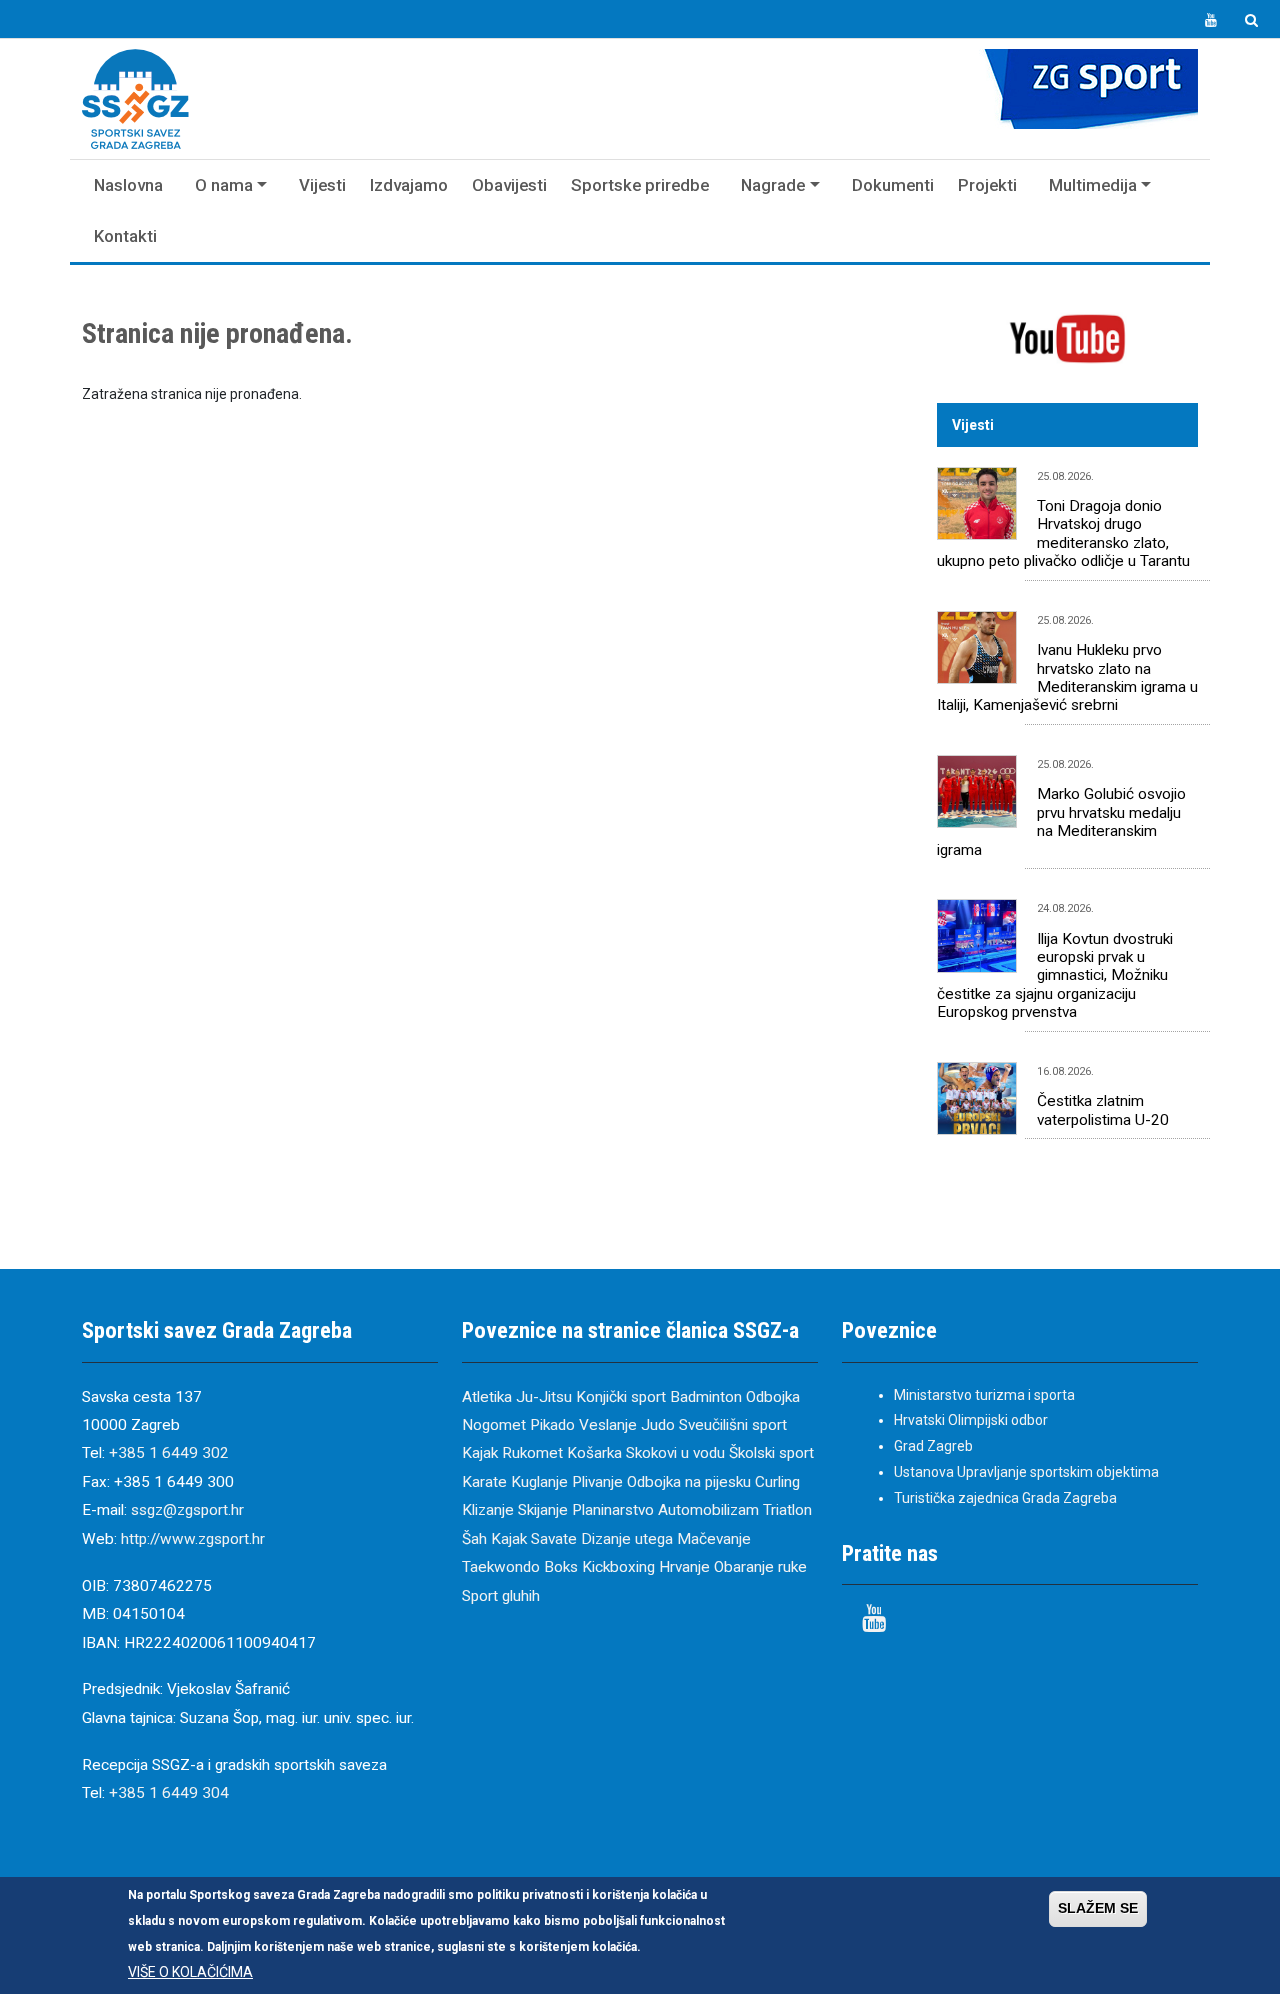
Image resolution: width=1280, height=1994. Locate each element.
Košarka (594, 1453)
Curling (777, 1482)
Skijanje (543, 1510)
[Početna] (135, 99)
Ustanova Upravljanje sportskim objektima (1026, 1472)
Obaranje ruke (760, 1567)
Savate (554, 1539)
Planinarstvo (613, 1510)
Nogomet (494, 1425)
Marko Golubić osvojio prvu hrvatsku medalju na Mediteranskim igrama (1061, 821)
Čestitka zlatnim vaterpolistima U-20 (1103, 1110)
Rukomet (532, 1453)
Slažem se (1098, 1908)
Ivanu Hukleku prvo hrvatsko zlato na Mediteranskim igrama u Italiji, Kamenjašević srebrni (1067, 677)
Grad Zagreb (933, 1446)
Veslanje (608, 1425)
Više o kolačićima (190, 1971)
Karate (484, 1482)
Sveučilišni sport (733, 1425)
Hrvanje (684, 1567)
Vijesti (322, 185)
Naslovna (128, 185)
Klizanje (488, 1510)
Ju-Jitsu (544, 1397)
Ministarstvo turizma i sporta (984, 1395)
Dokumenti (893, 185)
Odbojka (773, 1397)
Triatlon (787, 1510)
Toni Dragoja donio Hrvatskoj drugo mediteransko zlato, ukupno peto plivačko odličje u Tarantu (1063, 533)
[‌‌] (1211, 21)
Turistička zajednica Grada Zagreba (1005, 1498)
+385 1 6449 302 (169, 1453)
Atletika (487, 1397)
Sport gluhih (501, 1596)
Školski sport (771, 1453)
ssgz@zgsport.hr (187, 1510)
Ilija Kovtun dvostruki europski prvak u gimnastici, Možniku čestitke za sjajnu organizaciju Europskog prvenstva (1055, 976)
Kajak (480, 1453)
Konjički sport (621, 1397)
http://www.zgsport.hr (193, 1539)
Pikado (552, 1425)
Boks (561, 1567)
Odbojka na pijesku (689, 1482)
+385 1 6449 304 (169, 1793)
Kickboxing (618, 1567)
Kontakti (125, 236)
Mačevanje (714, 1539)
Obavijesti (509, 185)
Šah (474, 1539)
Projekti (987, 185)
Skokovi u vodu (675, 1453)
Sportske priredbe (640, 185)
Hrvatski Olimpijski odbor (971, 1420)
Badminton (706, 1397)
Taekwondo (501, 1567)
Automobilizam (708, 1510)
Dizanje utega (627, 1539)
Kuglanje (539, 1482)
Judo (658, 1425)
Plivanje (597, 1482)
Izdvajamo (409, 185)
